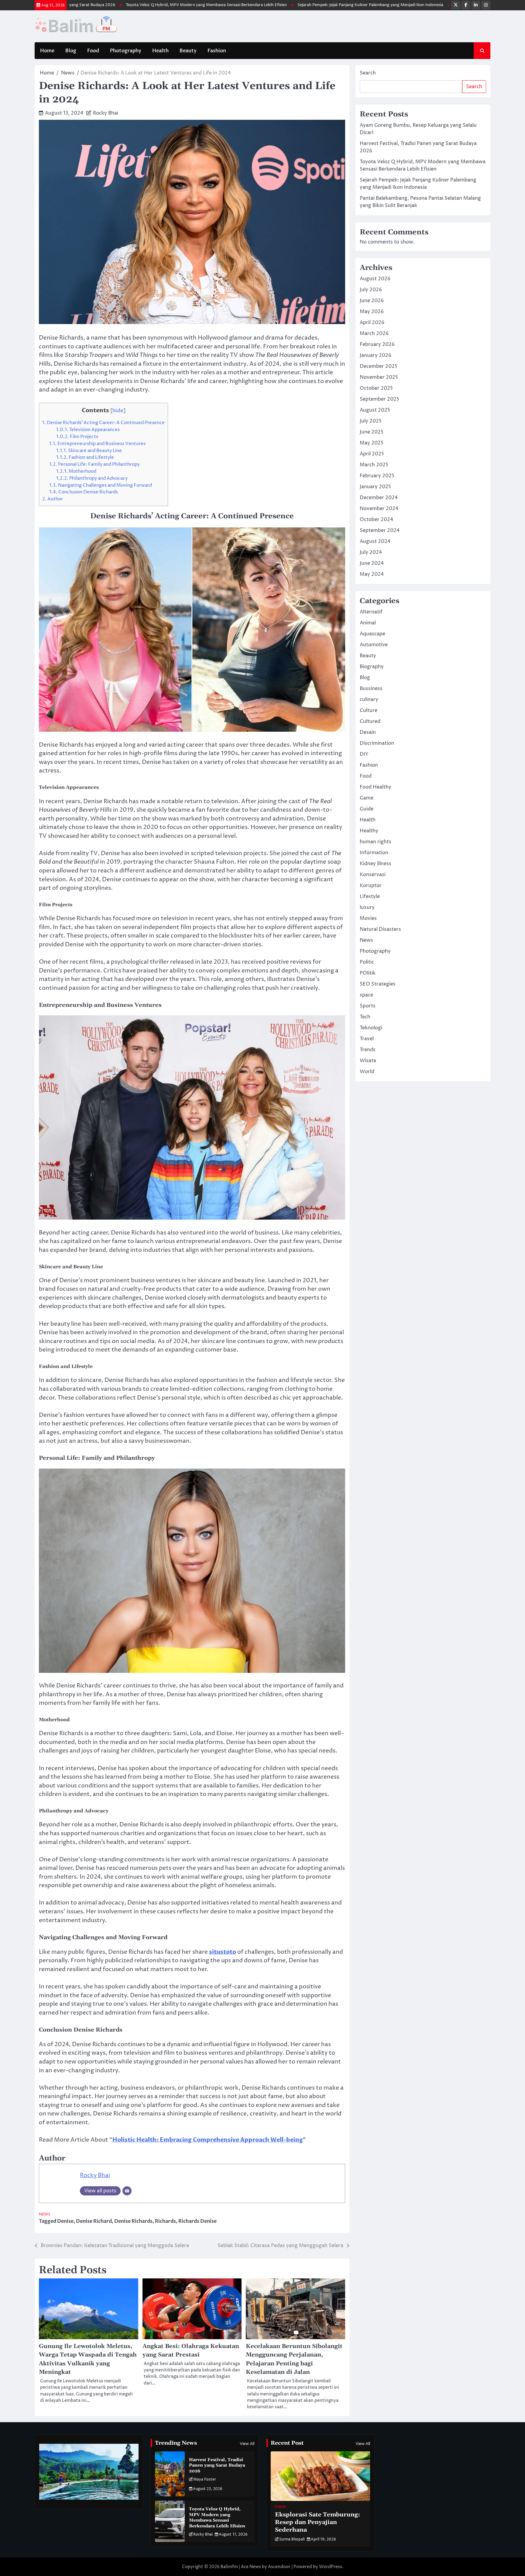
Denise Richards (133, 2221)
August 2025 (375, 410)
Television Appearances (88, 430)
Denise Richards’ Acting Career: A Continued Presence (103, 423)
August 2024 (375, 541)
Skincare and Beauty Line (89, 451)
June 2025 (372, 432)
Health (160, 51)
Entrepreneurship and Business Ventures (97, 444)
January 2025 (375, 487)
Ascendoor (279, 2567)
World (367, 1072)
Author (53, 499)
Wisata (368, 1061)
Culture (369, 710)
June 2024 (372, 563)
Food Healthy (376, 787)
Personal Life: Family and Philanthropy (94, 464)
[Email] (127, 2191)
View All (247, 2444)
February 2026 (377, 344)
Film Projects (77, 437)
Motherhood (76, 471)
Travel (367, 1039)
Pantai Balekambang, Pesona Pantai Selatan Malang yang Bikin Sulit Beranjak (433, 5)
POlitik (368, 973)
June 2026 (372, 301)
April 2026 (372, 323)
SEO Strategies (378, 984)
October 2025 (376, 388)
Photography (126, 51)
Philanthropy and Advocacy (92, 478)
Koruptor (371, 886)
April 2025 (372, 454)
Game (367, 798)
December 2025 (379, 366)
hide (118, 411)
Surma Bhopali (292, 2539)
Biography (372, 667)
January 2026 (376, 355)
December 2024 (379, 498)
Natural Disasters (380, 929)
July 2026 (371, 290)
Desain (368, 732)
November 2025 (379, 377)
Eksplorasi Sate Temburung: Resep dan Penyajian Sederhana (317, 2522)
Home (47, 51)
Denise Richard (94, 2221)
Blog (71, 51)
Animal (368, 623)
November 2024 (379, 509)
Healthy (369, 831)
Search (368, 73)
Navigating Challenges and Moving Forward (101, 485)
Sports (368, 1006)
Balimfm (229, 2567)
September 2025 (379, 399)
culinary (369, 699)
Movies (368, 918)
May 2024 (372, 574)
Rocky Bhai (106, 113)
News (45, 2214)
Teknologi (371, 1028)
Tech (365, 1017)
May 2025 (372, 443)
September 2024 (380, 530)
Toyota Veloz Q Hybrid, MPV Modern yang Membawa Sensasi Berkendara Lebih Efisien (115, 5)
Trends (368, 1050)
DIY (364, 754)
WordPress (331, 2567)
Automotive (374, 645)
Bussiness (371, 689)
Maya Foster (205, 2479)
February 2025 (377, 476)
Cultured (370, 721)
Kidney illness (376, 864)
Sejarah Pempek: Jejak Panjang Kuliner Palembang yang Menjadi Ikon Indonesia (279, 5)
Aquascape (372, 634)
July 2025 (371, 421)
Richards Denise (197, 2221)
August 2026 (375, 279)
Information (374, 853)
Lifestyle (370, 896)
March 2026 (374, 333)
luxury (367, 907)
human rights (376, 842)
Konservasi (373, 875)
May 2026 (372, 312)
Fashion (217, 51)
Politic (367, 962)
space (366, 995)
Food (93, 51)
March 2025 (374, 465)
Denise (65, 2221)
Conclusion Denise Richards (84, 492)
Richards (165, 2221)
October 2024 (376, 520)
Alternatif (371, 612)
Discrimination (377, 743)
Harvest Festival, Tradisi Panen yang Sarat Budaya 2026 (217, 2466)
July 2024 (371, 552)
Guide (367, 809)
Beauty (188, 51)
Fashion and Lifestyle (85, 457)
